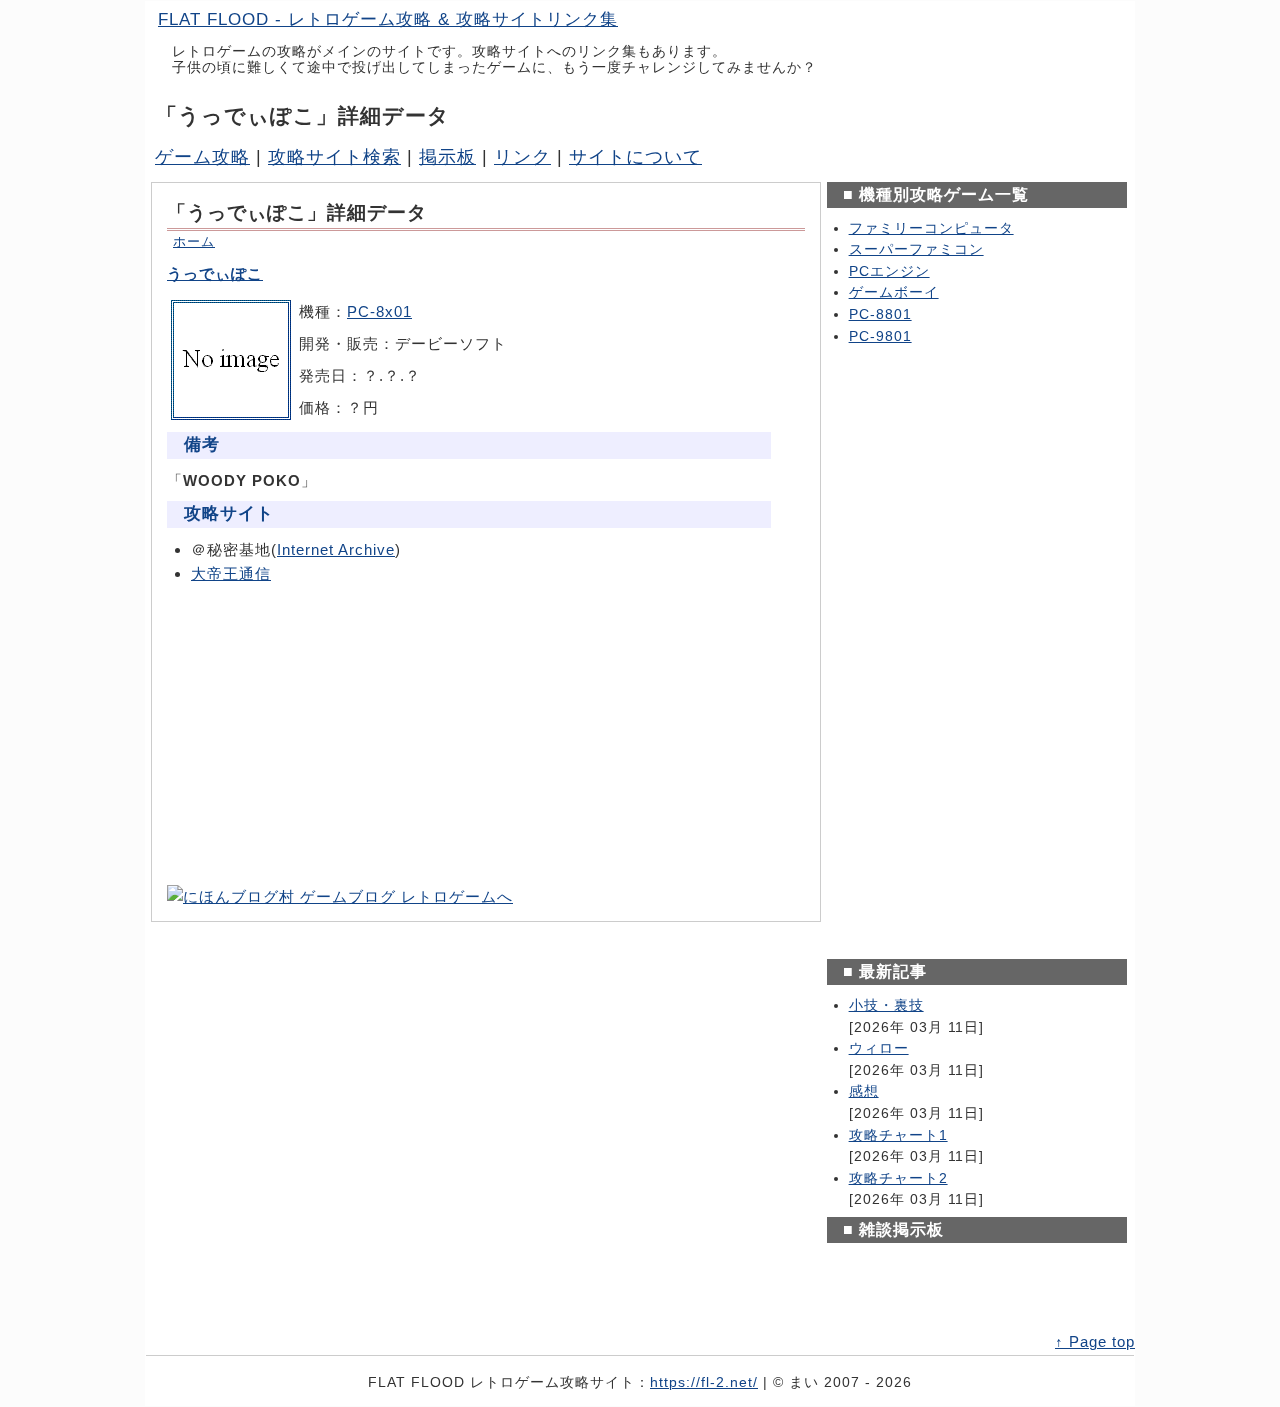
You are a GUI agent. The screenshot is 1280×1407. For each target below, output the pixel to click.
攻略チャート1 (898, 1135)
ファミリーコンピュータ (931, 228)
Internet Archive (336, 549)
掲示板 (447, 157)
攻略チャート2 (898, 1178)
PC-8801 (880, 314)
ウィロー (879, 1048)
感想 (864, 1091)
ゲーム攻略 (202, 157)
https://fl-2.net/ (704, 1382)
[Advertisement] (486, 734)
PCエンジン (889, 271)
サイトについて (635, 157)
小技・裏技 (886, 1005)
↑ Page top (1095, 1341)
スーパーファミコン (916, 249)
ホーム (194, 241)
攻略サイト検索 (334, 157)
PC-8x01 (379, 311)
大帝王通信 (231, 573)
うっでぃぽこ (215, 273)
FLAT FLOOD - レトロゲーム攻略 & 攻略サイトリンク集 (388, 19)
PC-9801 (880, 336)
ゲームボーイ (894, 292)
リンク (522, 157)
